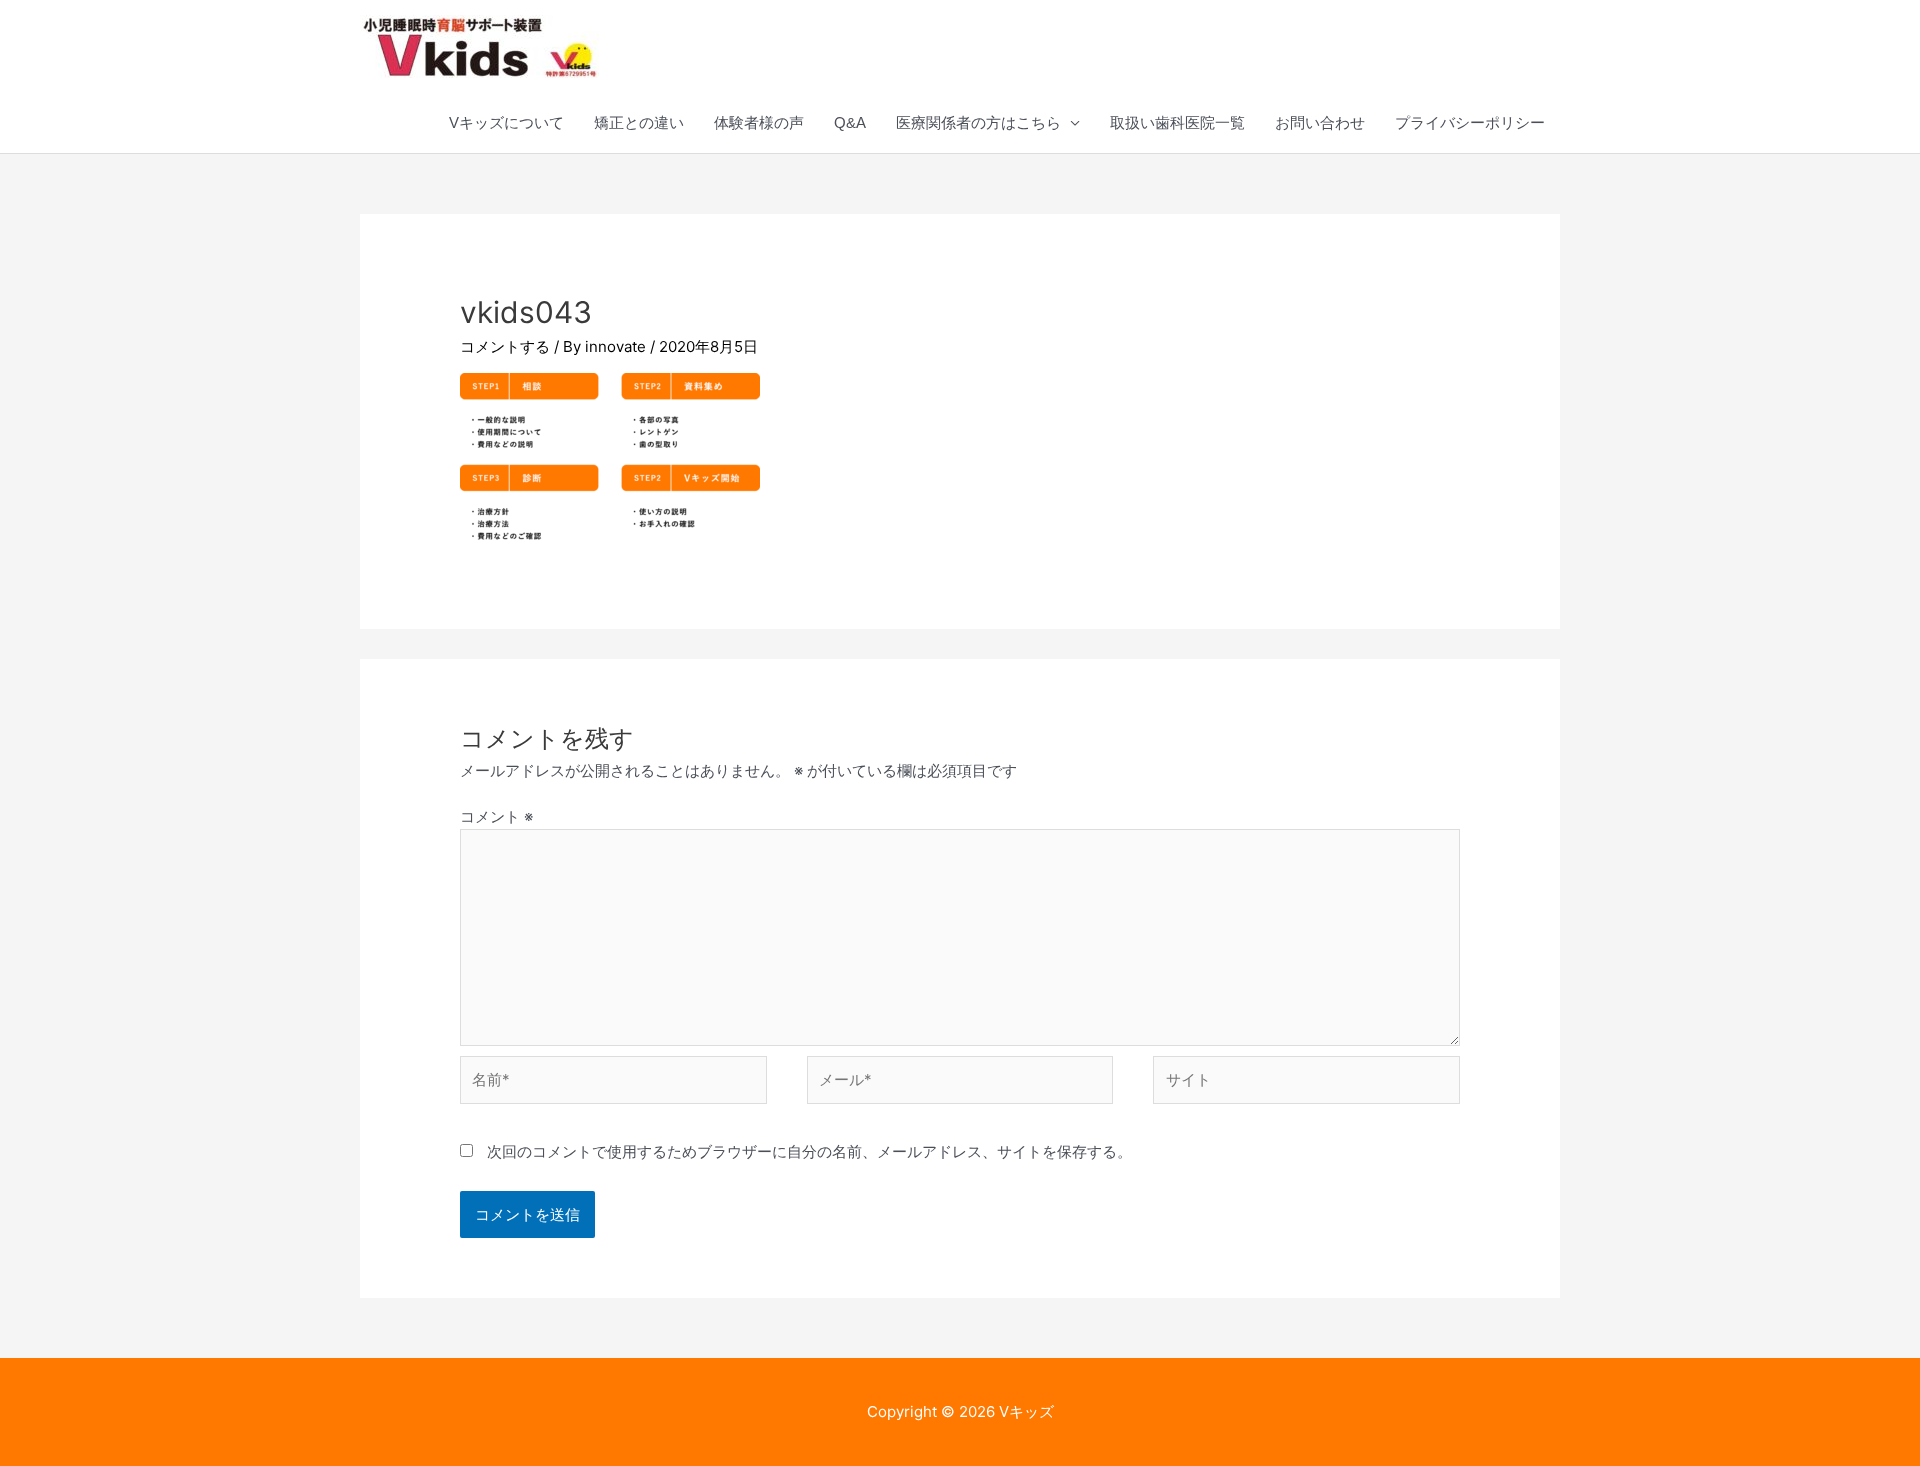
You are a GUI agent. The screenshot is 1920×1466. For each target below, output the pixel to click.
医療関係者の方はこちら (978, 122)
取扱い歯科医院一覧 (1177, 122)
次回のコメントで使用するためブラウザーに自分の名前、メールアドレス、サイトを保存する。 (809, 1151)
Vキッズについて (506, 122)
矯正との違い (639, 122)
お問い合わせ (1320, 122)
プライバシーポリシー (1470, 122)
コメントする (505, 346)
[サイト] (1306, 1083)
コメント (496, 816)
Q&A (850, 122)
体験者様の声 (759, 122)
